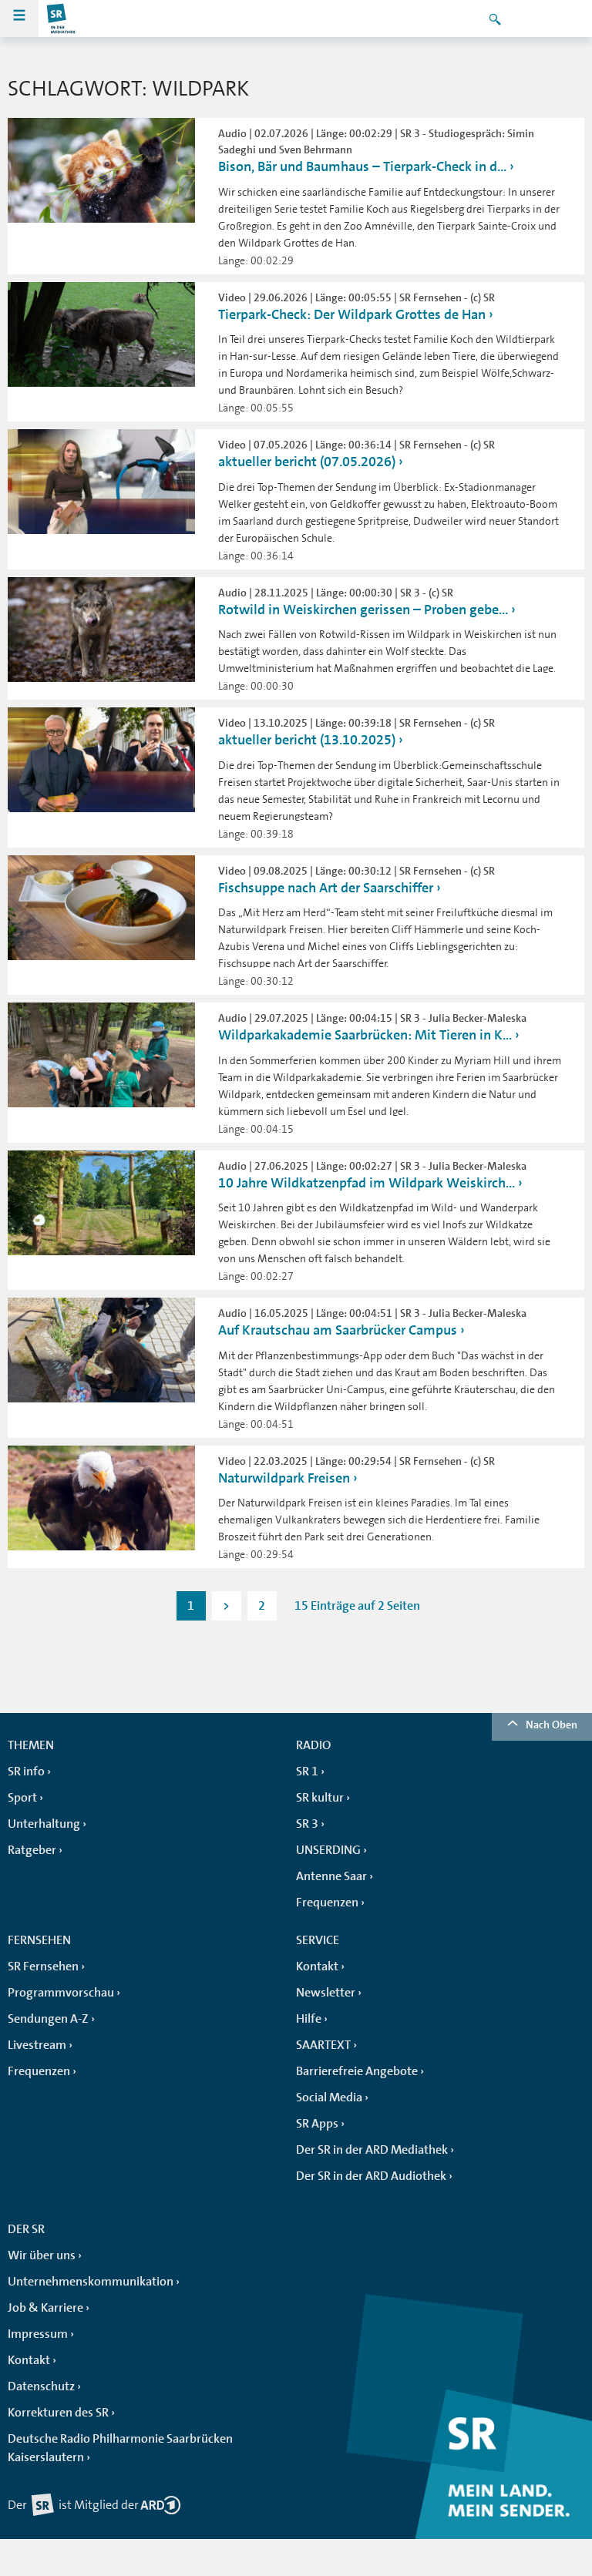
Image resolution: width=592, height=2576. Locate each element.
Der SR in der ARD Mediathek (372, 2150)
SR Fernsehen (43, 1966)
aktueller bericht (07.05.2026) (307, 462)
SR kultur (320, 1798)
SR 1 (307, 1772)
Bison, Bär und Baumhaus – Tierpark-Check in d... (362, 166)
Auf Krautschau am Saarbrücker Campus (338, 1330)
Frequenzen (327, 1903)
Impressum (38, 2334)
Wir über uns (42, 2255)
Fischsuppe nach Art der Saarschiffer (326, 888)
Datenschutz (41, 2386)
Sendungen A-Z (48, 2019)
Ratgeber (32, 1850)
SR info (26, 1772)
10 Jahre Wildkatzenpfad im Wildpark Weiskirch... (367, 1183)
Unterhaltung (44, 1824)
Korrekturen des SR (58, 2413)
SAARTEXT (323, 2045)
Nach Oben (552, 1725)
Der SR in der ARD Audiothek (371, 2176)
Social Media (329, 2097)
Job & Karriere (45, 2308)
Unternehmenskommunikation (91, 2282)
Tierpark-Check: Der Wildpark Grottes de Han (352, 314)
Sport (22, 1798)
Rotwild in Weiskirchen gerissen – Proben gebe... (363, 610)
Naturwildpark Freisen (284, 1478)
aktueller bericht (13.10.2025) (307, 740)
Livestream (37, 2045)
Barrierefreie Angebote (357, 2071)
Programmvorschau (61, 1993)
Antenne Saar (331, 1876)
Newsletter (326, 1993)
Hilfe (309, 2019)
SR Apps (317, 2124)
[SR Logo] (62, 18)
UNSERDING (328, 1850)
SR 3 (307, 1824)
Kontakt (317, 1966)
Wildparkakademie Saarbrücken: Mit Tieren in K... (365, 1035)
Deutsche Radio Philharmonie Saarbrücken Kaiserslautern (120, 2448)
